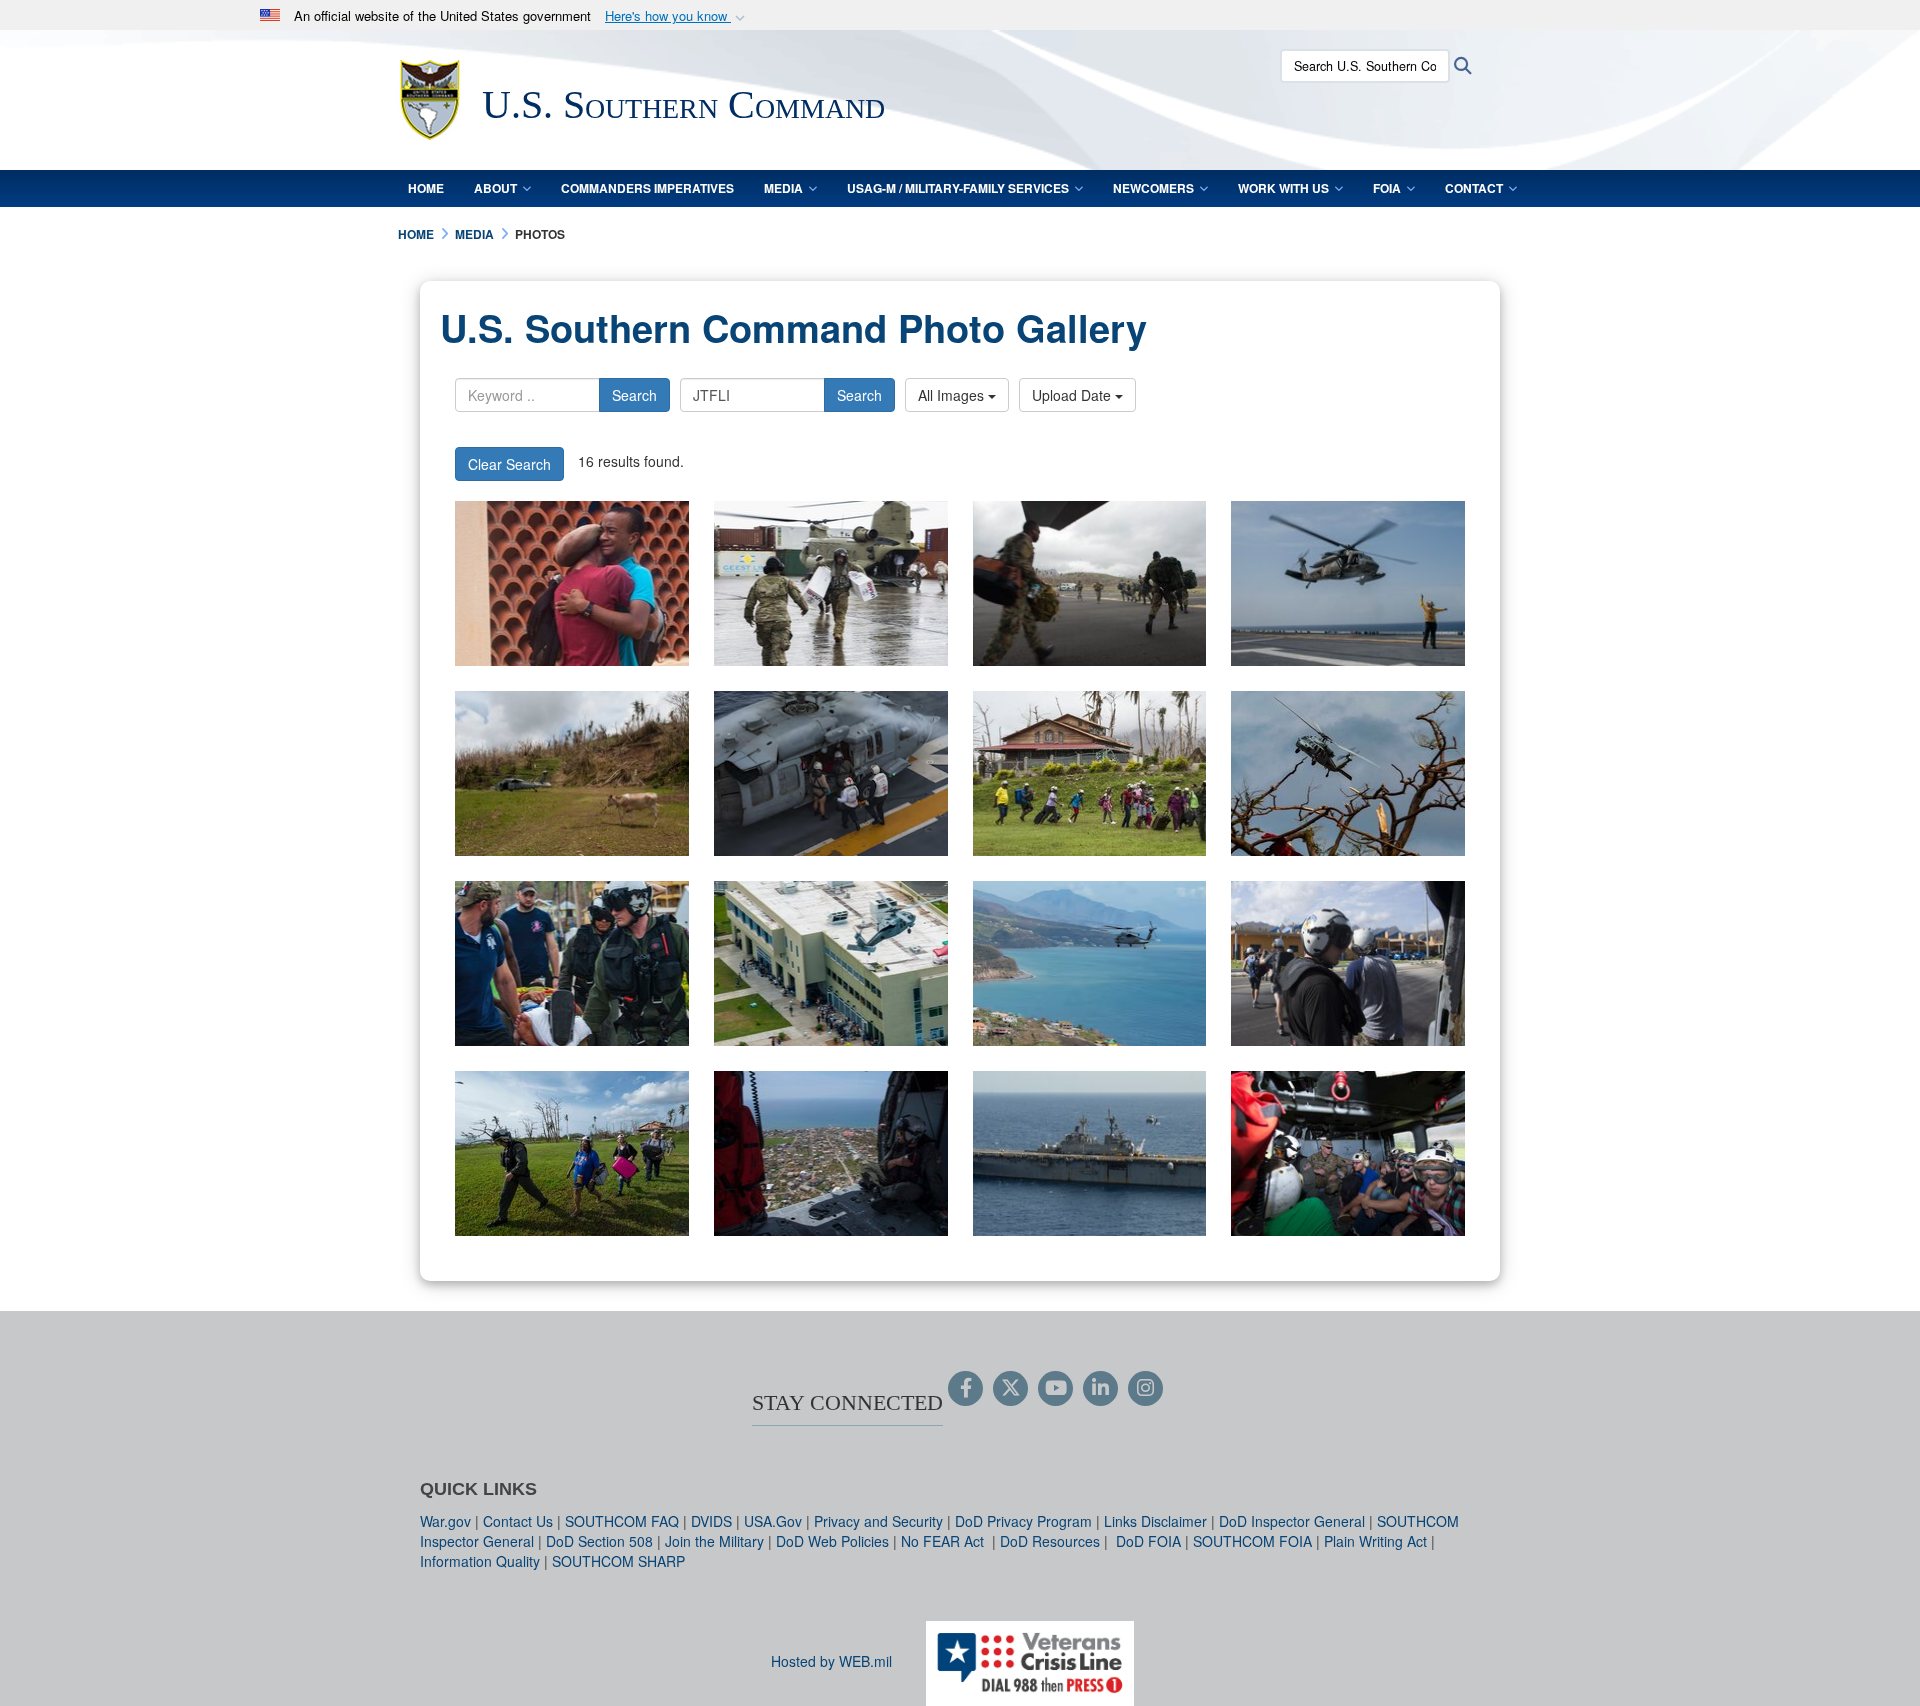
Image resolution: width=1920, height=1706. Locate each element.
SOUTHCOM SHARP (618, 1561)
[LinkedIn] (1100, 1389)
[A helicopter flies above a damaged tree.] (1348, 773)
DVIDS (711, 1521)
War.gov (445, 1521)
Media (783, 188)
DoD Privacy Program (1023, 1521)
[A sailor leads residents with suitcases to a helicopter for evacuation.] (1090, 773)
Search (634, 395)
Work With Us (1283, 188)
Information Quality (480, 1561)
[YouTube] (1055, 1389)
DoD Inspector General (1292, 1521)
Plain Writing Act (1375, 1541)
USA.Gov (773, 1521)
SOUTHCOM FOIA (1252, 1541)
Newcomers (1153, 188)
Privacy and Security (878, 1521)
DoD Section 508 (599, 1541)
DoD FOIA (1148, 1541)
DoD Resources (1050, 1541)
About (495, 188)
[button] (677, 16)
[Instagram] (1145, 1389)
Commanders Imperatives (647, 188)
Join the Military (714, 1541)
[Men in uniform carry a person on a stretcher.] (572, 963)
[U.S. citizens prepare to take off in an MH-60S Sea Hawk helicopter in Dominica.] (1348, 1153)
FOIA (1387, 188)
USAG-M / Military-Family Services (958, 188)
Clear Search (509, 464)
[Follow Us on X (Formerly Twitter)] (1010, 1389)
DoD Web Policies (832, 1541)
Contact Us (518, 1521)
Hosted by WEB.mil (831, 1661)
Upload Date (1073, 395)
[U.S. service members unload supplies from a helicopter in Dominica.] (831, 583)
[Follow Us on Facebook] (965, 1389)
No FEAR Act (944, 1541)
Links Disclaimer (1155, 1521)
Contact (1474, 188)
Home (426, 188)
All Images (953, 395)
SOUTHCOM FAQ (622, 1521)
